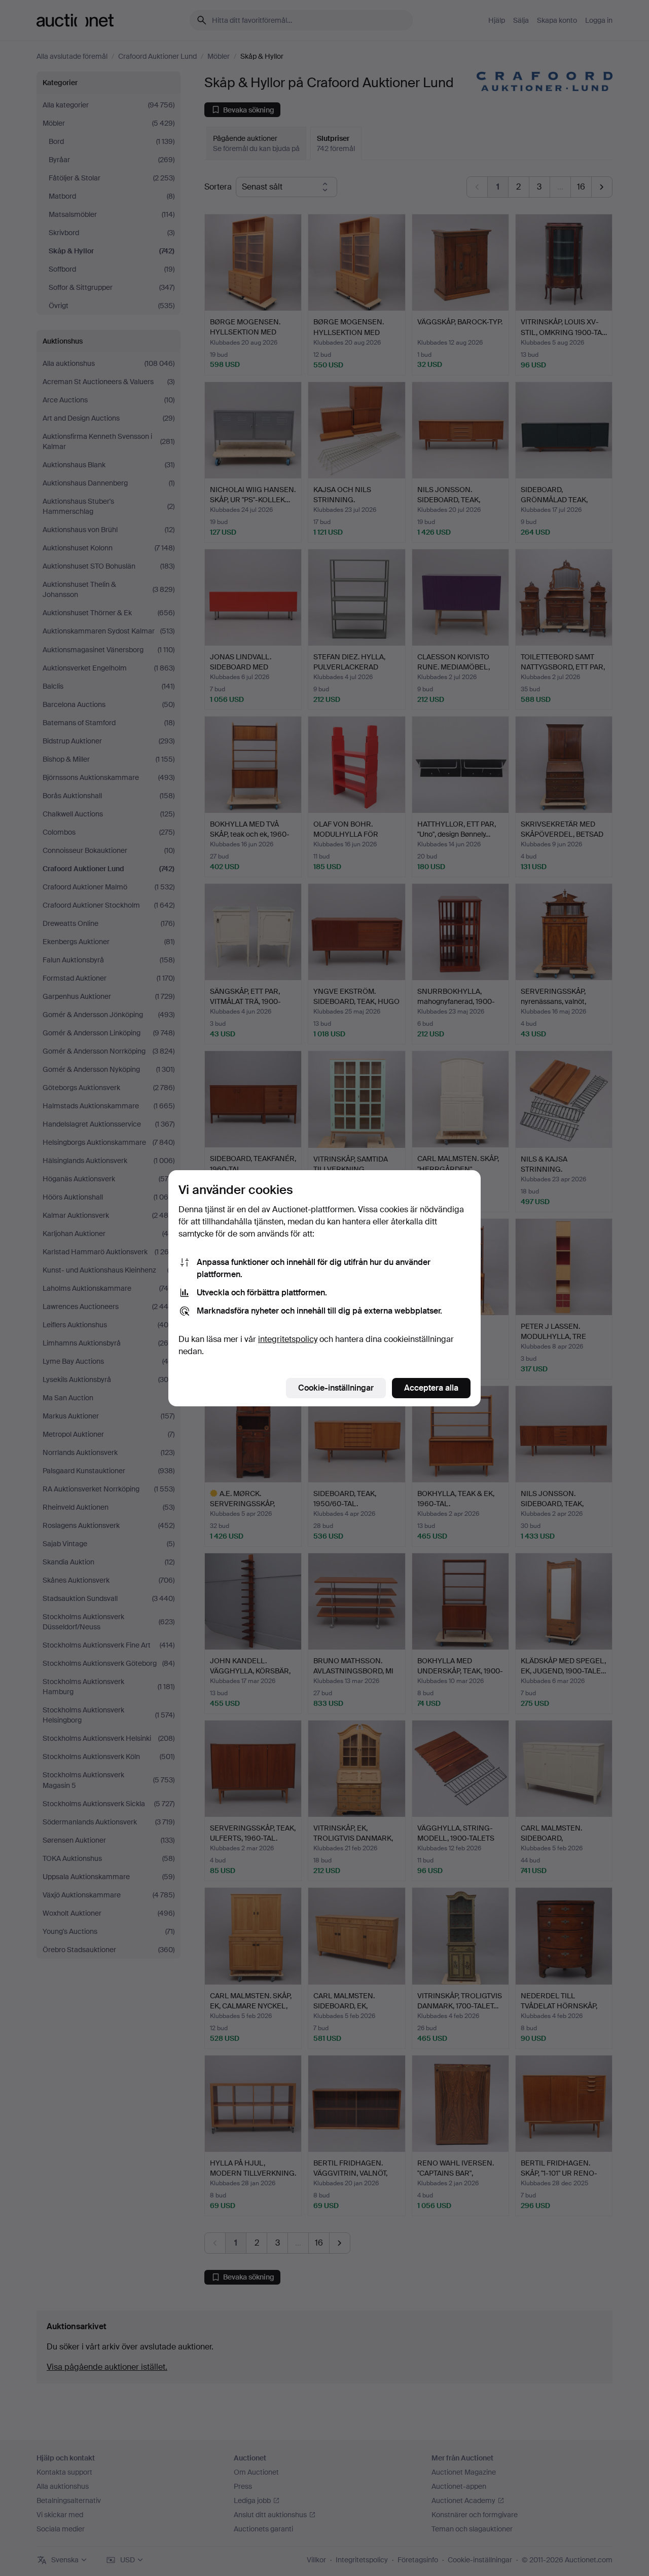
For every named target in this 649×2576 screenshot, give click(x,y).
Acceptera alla (431, 1388)
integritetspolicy (288, 1339)
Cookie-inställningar (336, 1388)
